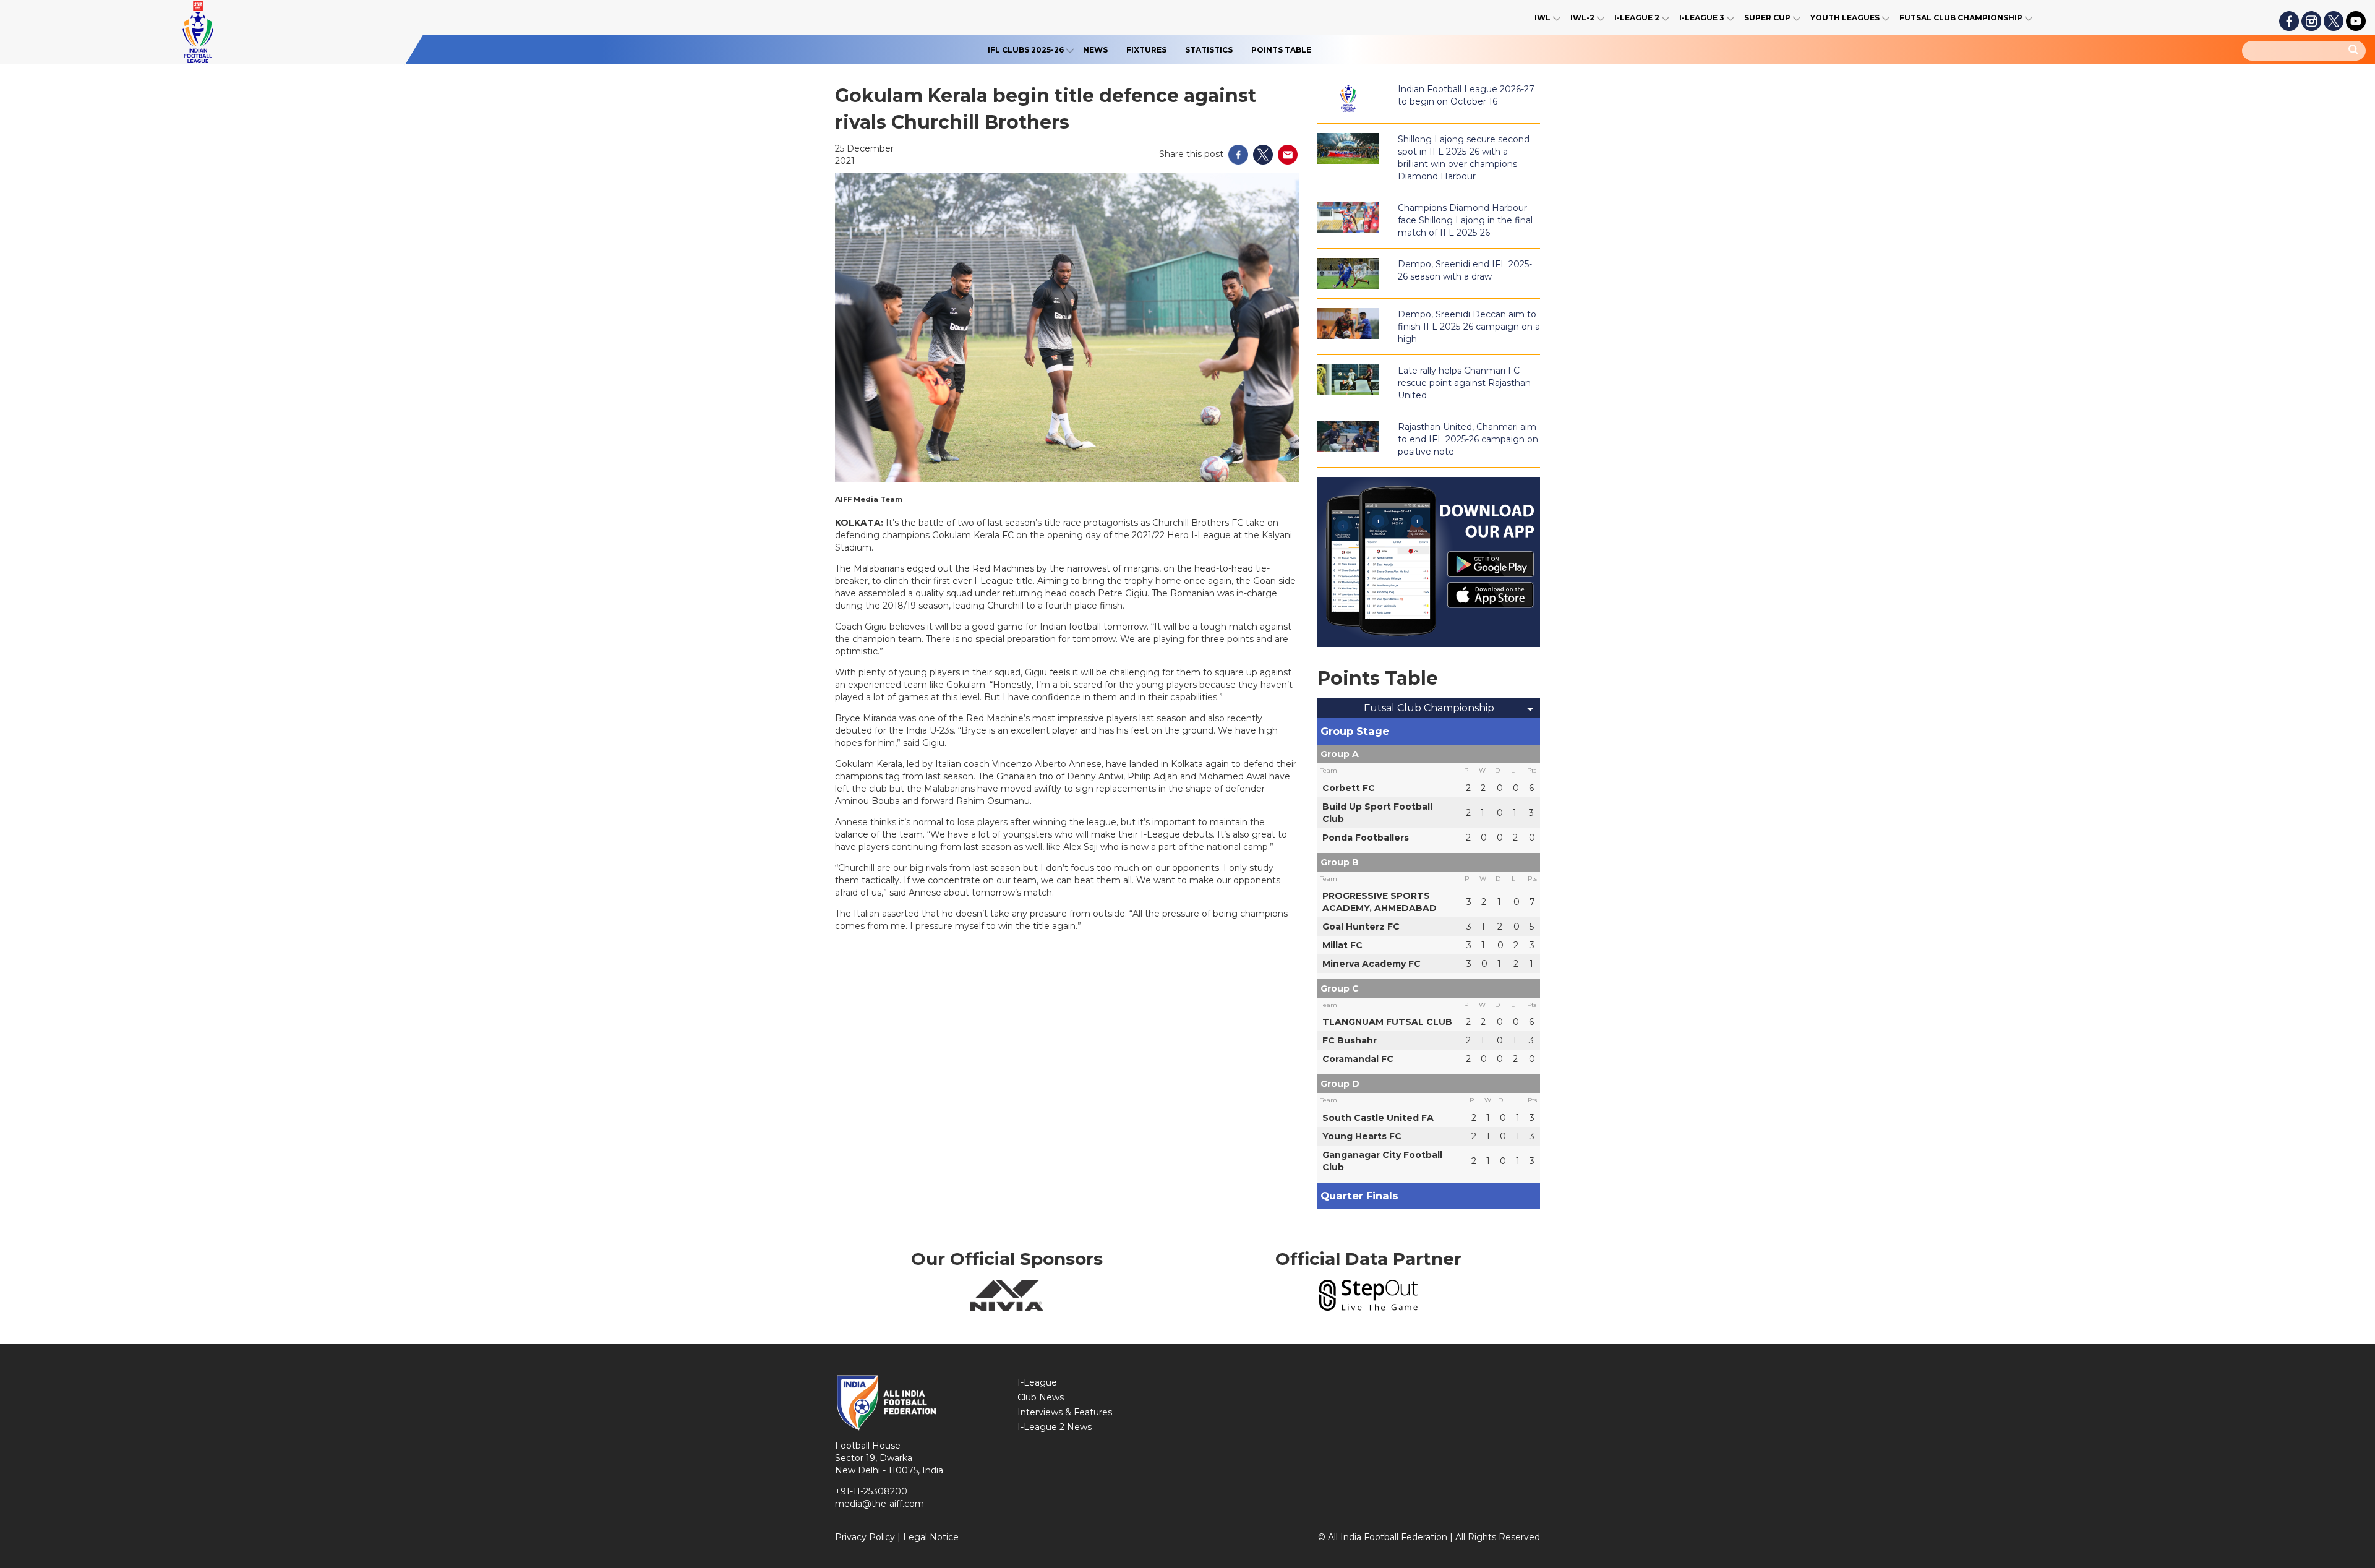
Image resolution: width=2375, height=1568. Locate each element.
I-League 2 (1637, 18)
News (1095, 50)
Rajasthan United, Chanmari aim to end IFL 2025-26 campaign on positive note (1468, 439)
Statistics (1209, 50)
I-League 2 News (1055, 1427)
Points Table (1281, 50)
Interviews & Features (1065, 1412)
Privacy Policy (865, 1537)
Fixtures (1146, 50)
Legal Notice (931, 1537)
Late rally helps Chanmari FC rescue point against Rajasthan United (1464, 383)
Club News (1041, 1397)
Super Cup (1767, 18)
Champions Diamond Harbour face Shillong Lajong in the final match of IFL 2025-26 (1465, 220)
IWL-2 (1582, 18)
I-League (1037, 1382)
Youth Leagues (1845, 18)
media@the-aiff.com (879, 1504)
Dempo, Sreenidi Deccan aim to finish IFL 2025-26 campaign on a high (1469, 327)
